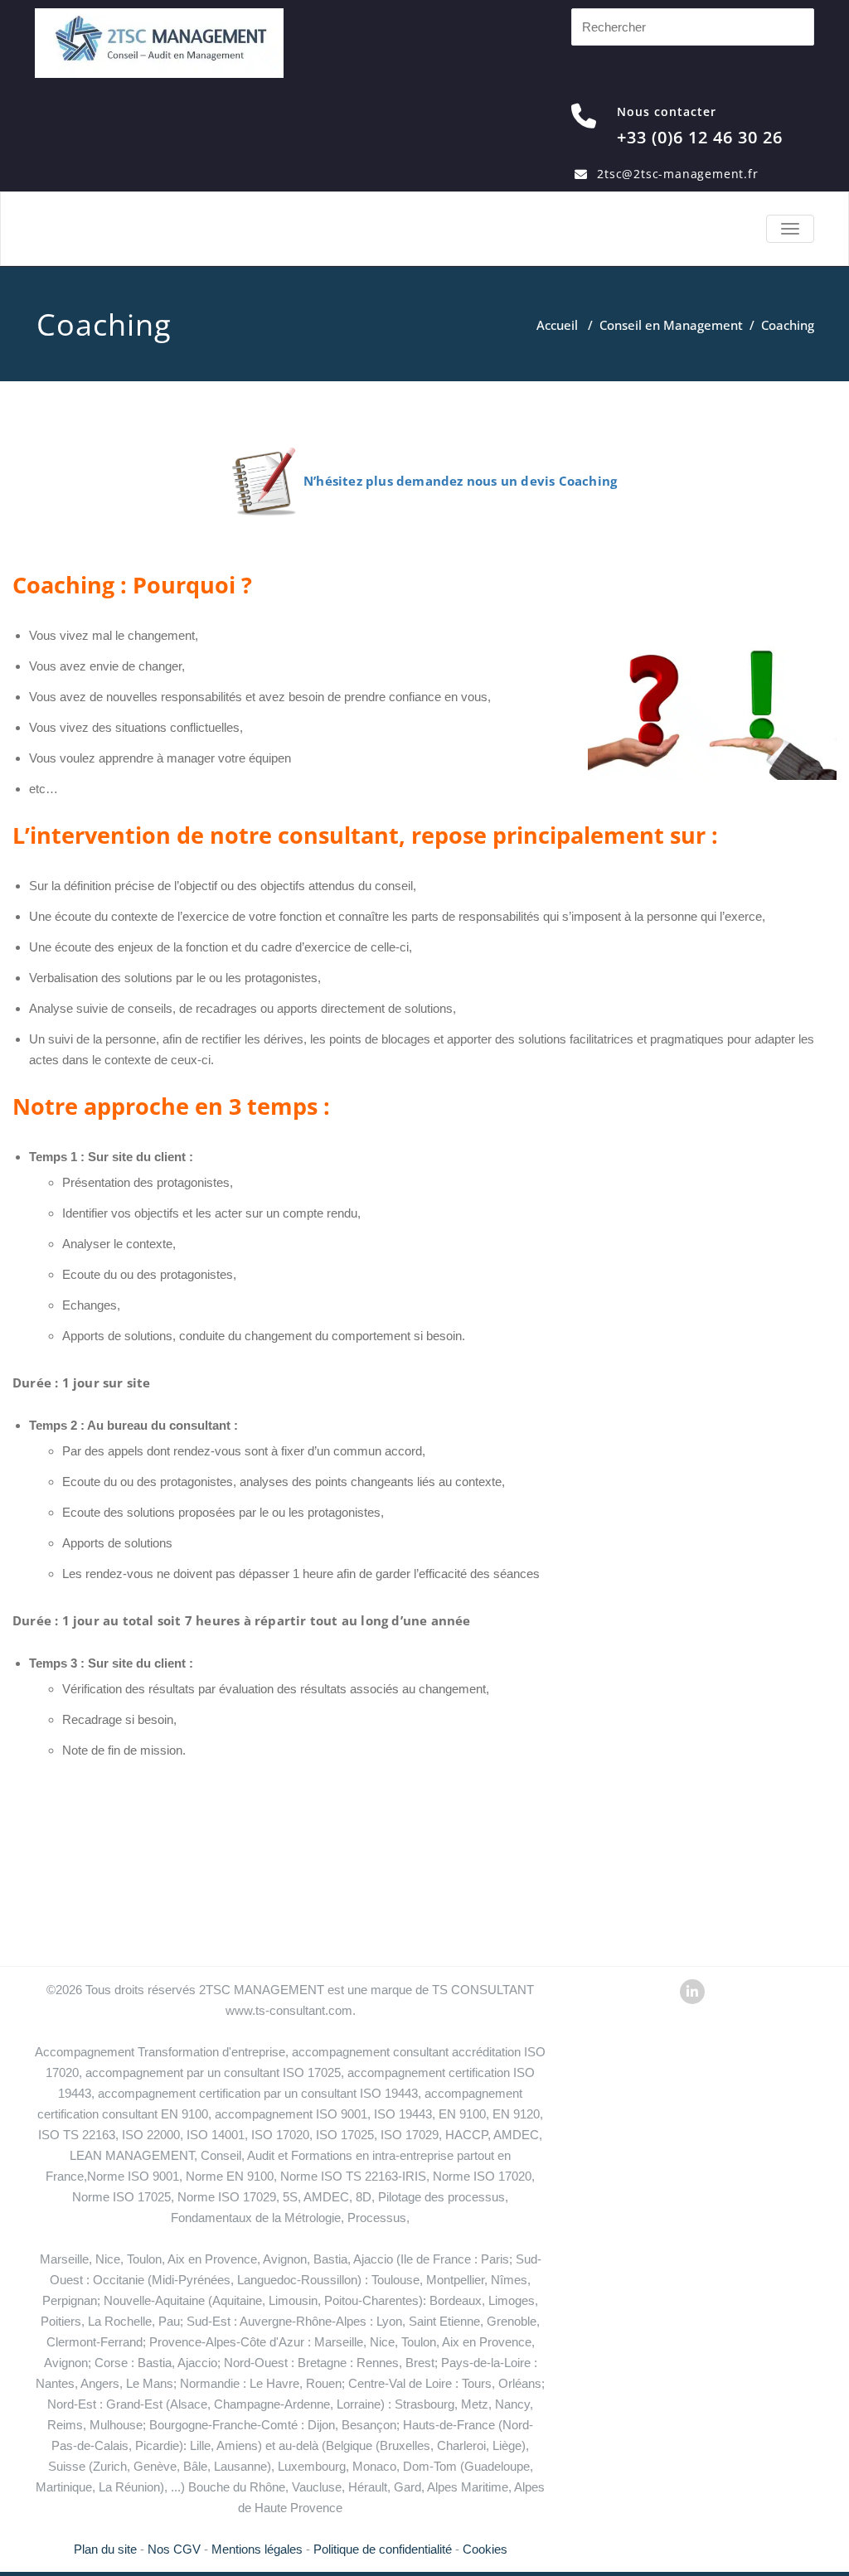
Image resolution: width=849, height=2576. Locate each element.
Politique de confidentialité (383, 2549)
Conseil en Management (671, 325)
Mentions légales (257, 2549)
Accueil (557, 325)
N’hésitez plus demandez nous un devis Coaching (460, 481)
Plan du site (105, 2549)
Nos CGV (174, 2549)
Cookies (485, 2549)
